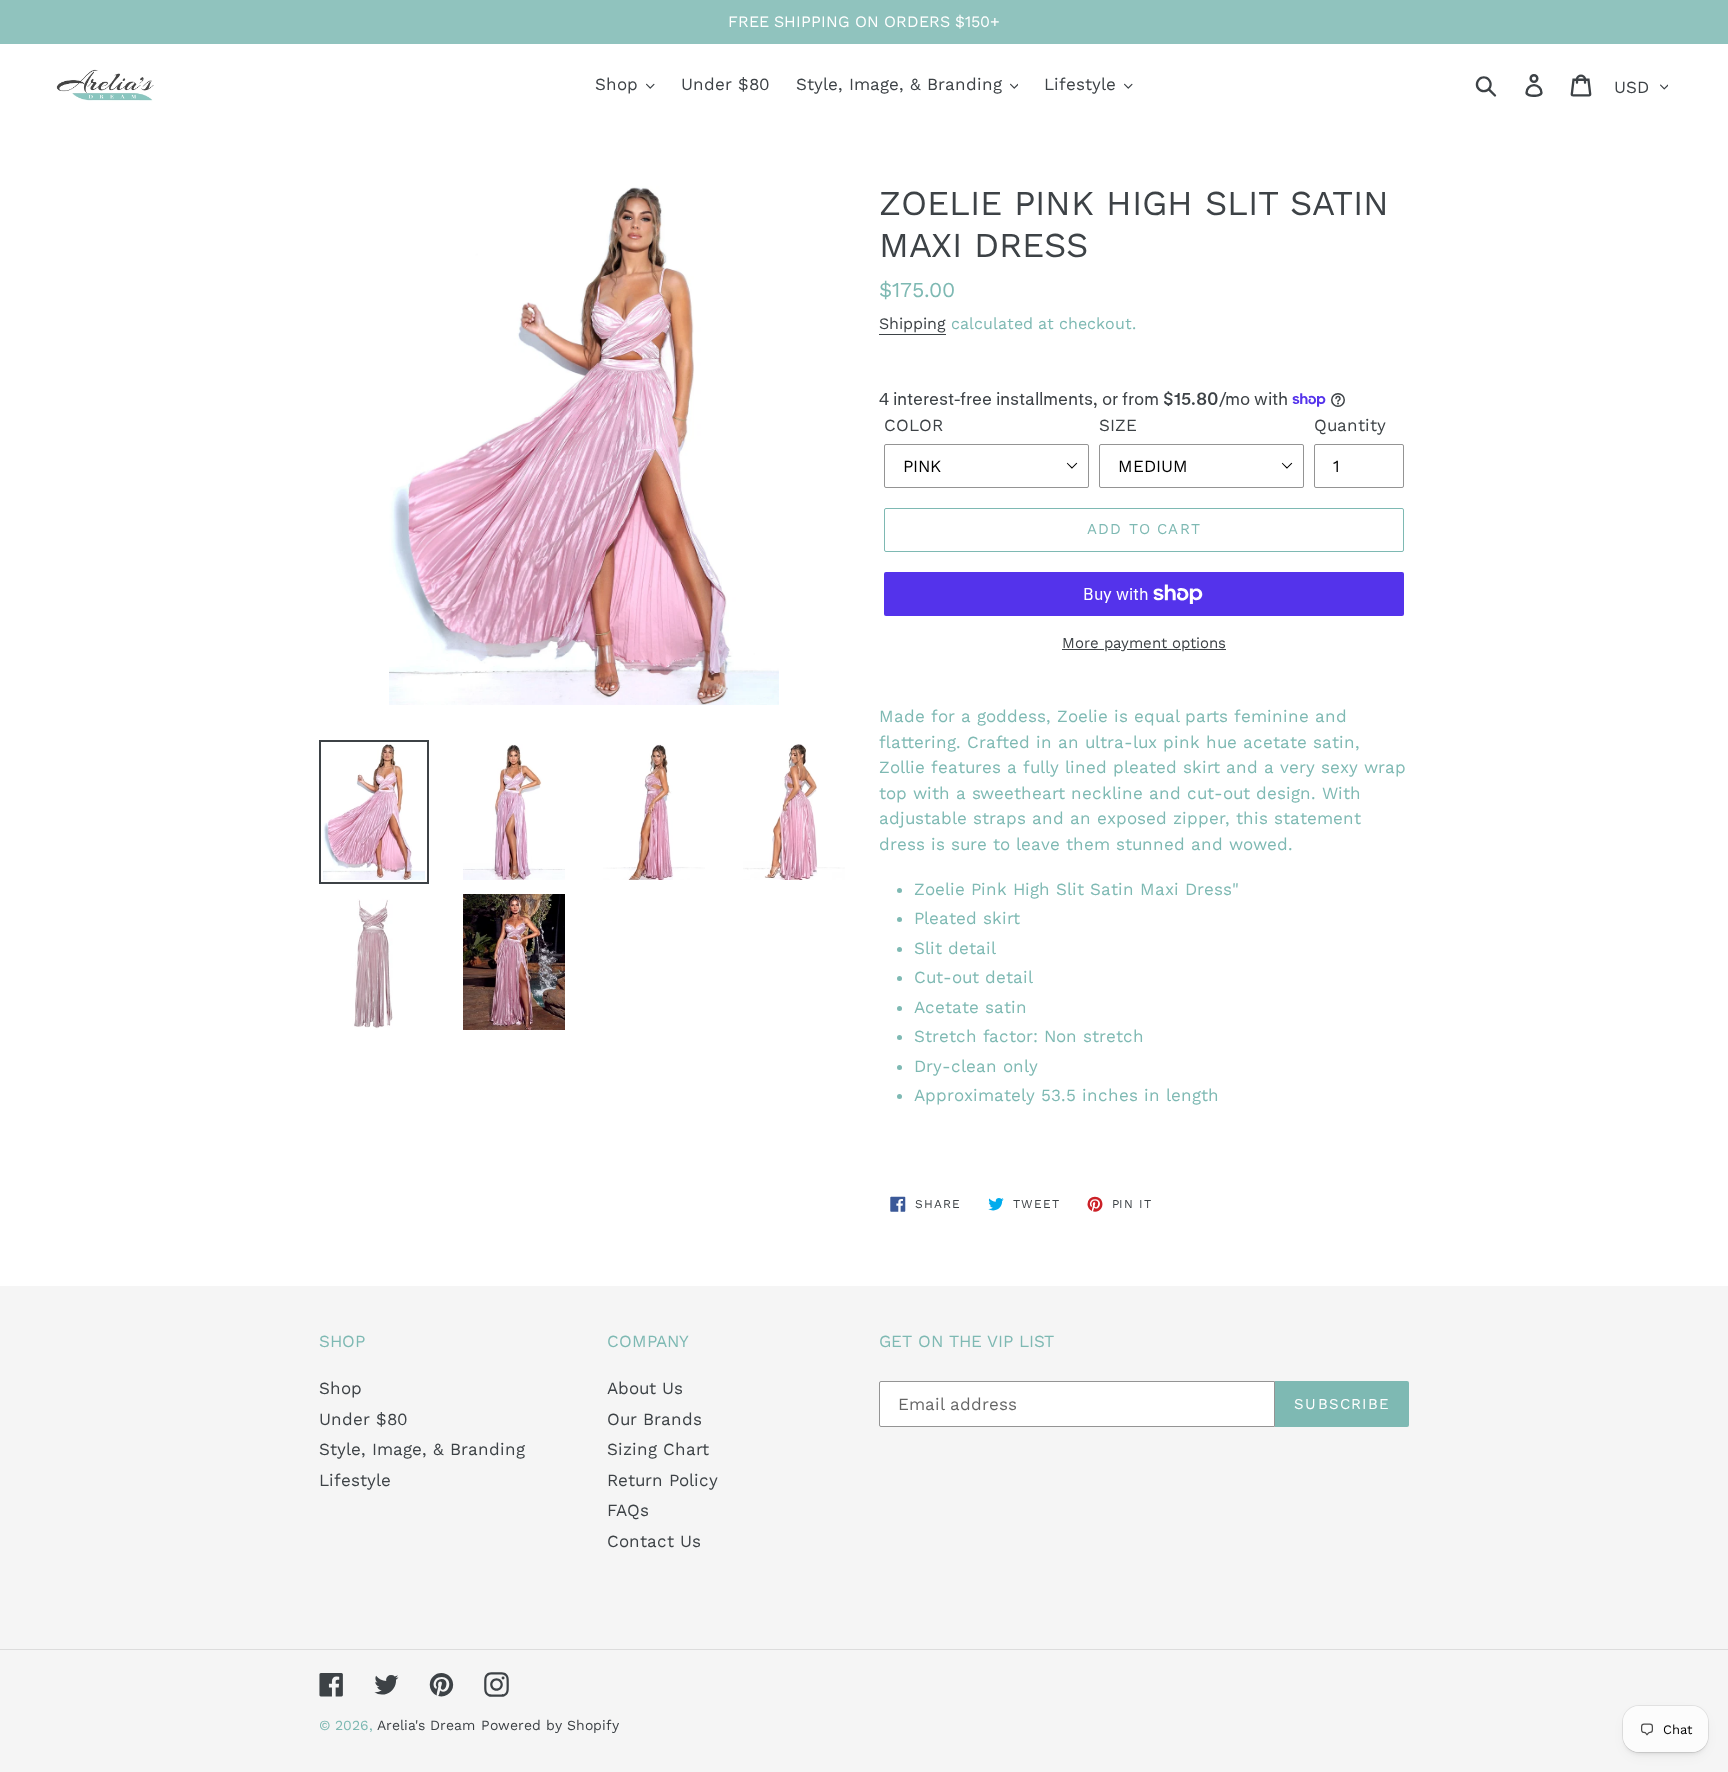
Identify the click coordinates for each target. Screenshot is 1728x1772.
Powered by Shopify (550, 1725)
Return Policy (662, 1480)
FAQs (628, 1510)
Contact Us (654, 1541)
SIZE (1118, 425)
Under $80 (363, 1419)
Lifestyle (355, 1480)
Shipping (912, 323)
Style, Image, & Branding (422, 1449)
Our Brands (654, 1419)
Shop (340, 1388)
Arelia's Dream (426, 1725)
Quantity (1350, 425)
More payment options (1144, 643)
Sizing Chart (658, 1449)
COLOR (913, 425)
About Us (645, 1388)
